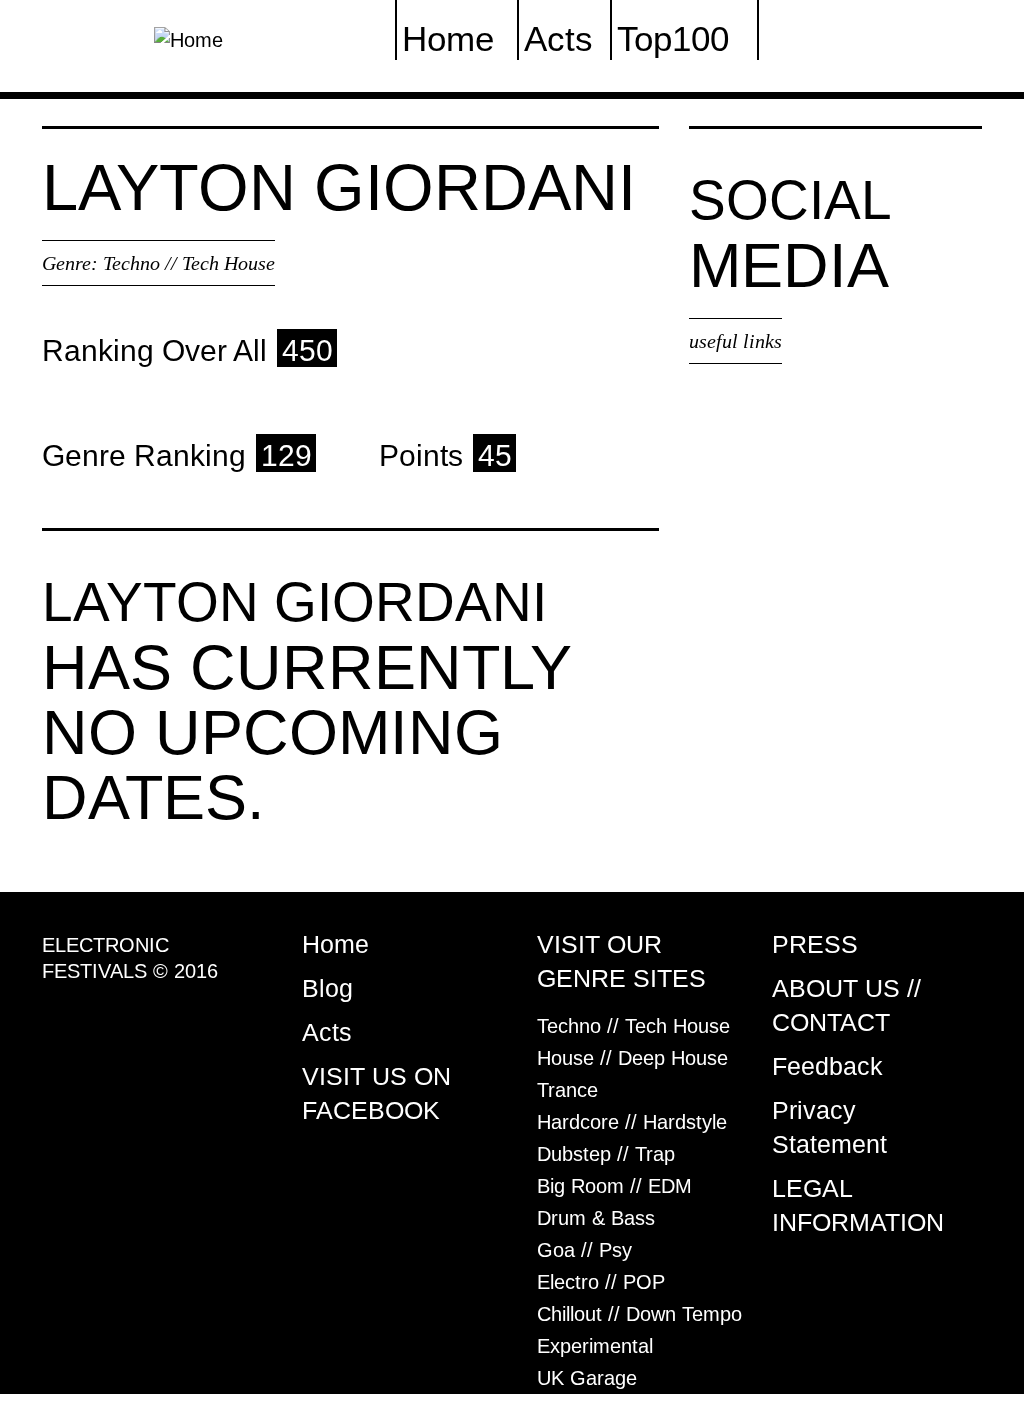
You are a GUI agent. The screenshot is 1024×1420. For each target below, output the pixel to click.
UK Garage (587, 1378)
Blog (327, 988)
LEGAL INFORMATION (858, 1205)
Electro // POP (601, 1282)
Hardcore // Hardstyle (632, 1122)
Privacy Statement (829, 1127)
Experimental (595, 1346)
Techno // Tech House (189, 263)
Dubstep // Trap (606, 1154)
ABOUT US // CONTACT (846, 1005)
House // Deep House (632, 1058)
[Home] (188, 38)
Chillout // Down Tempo (639, 1314)
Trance (567, 1090)
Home (335, 944)
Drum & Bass (596, 1218)
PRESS (815, 944)
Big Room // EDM (614, 1186)
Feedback (827, 1066)
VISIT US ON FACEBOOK (376, 1093)
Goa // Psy (584, 1250)
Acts (327, 1032)
